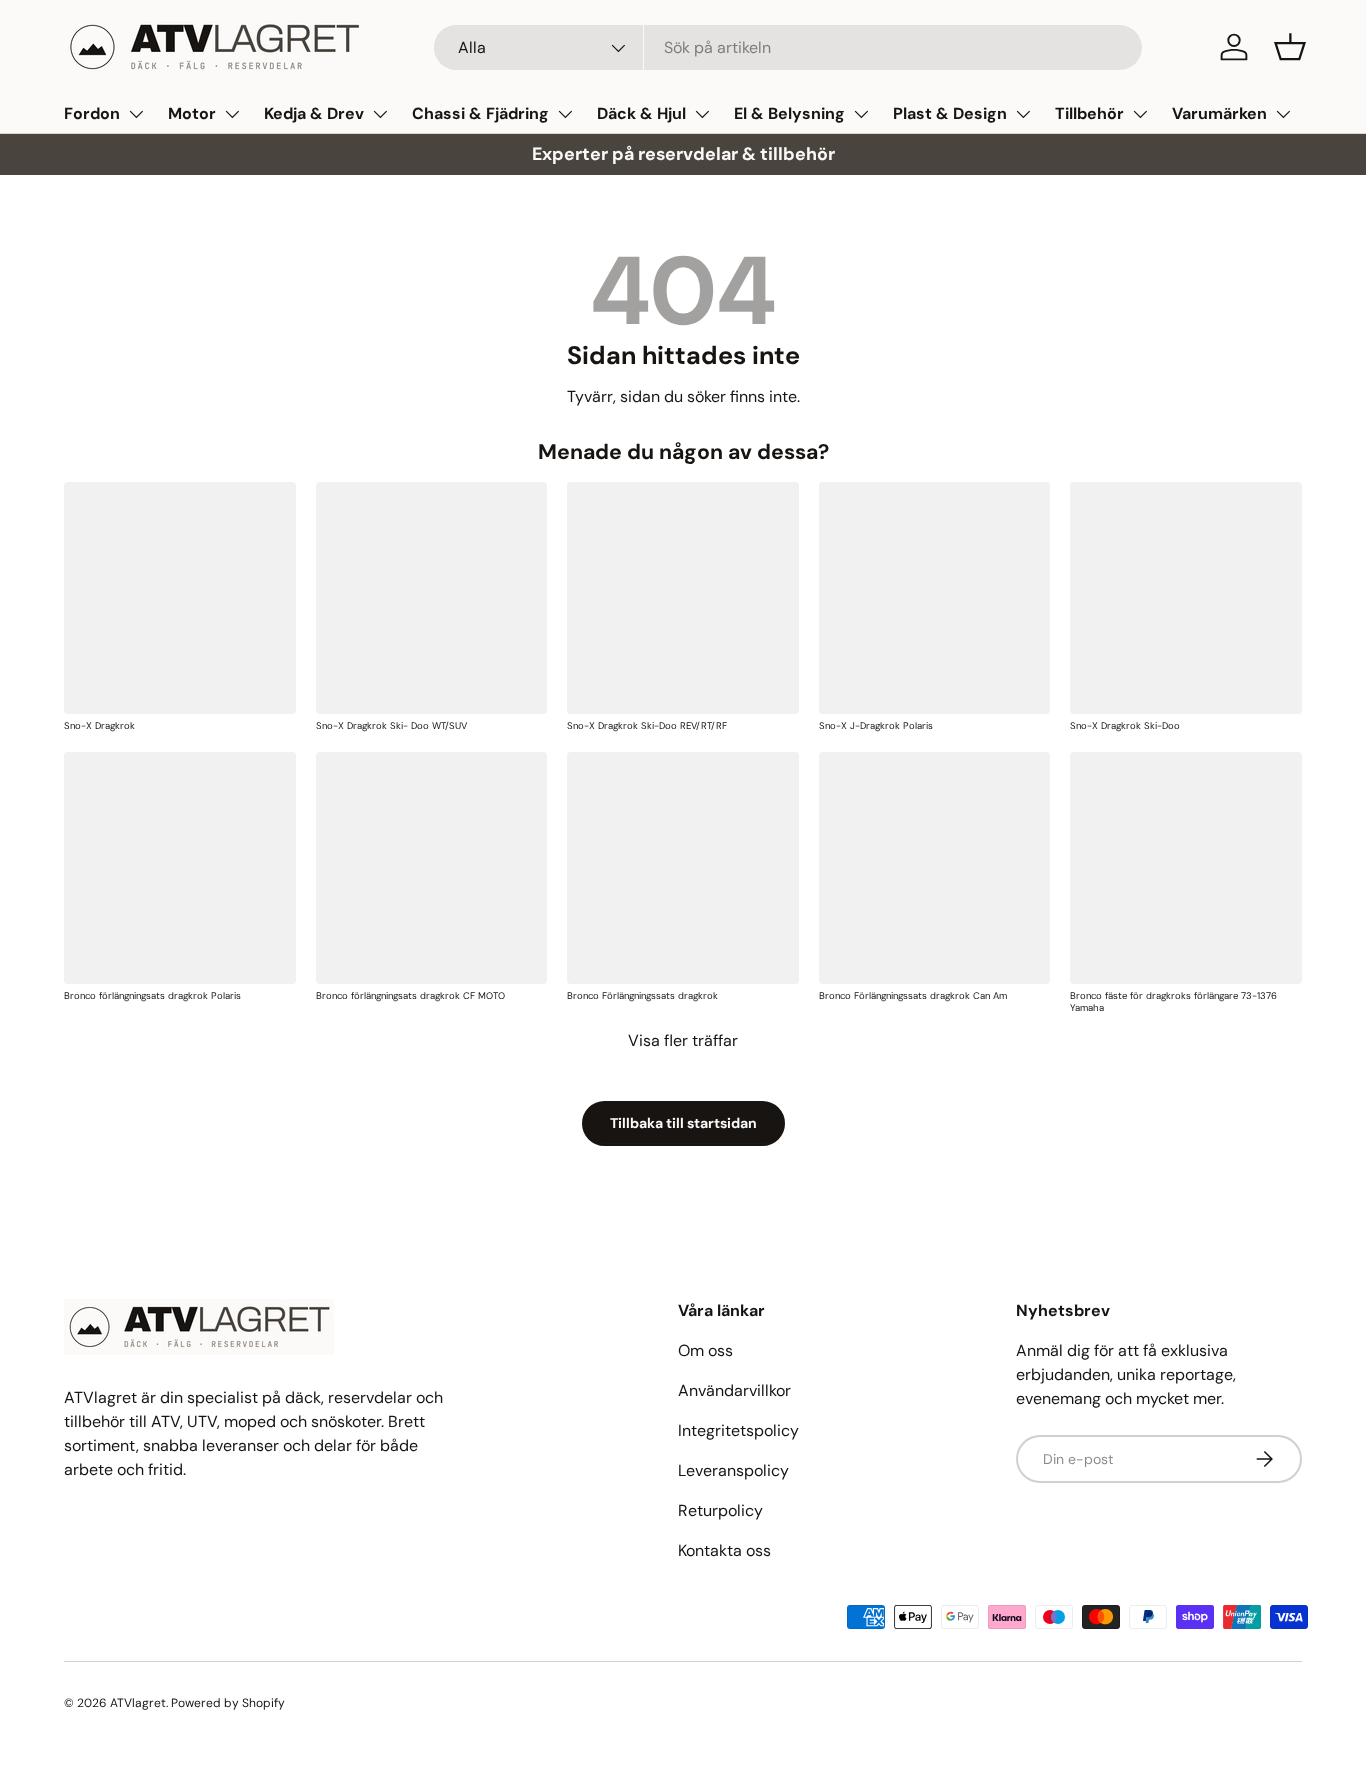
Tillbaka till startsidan (683, 1123)
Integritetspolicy (738, 1430)
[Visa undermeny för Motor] (232, 114)
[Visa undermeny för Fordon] (136, 114)
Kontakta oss (724, 1550)
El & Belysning (789, 113)
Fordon (92, 113)
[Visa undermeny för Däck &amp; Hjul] (702, 114)
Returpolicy (720, 1510)
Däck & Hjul (641, 113)
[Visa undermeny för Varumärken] (1283, 114)
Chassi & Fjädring (480, 113)
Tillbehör (1089, 113)
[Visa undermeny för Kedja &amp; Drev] (380, 114)
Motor (192, 113)
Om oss (705, 1350)
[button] (1290, 47)
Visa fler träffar (683, 1040)
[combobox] (788, 47)
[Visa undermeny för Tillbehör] (1140, 114)
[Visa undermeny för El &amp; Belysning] (861, 114)
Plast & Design (950, 113)
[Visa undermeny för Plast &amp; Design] (1023, 114)
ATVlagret (138, 1703)
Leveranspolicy (733, 1470)
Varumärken (1219, 113)
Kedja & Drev (314, 113)
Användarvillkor (734, 1390)
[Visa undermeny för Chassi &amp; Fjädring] (565, 114)
